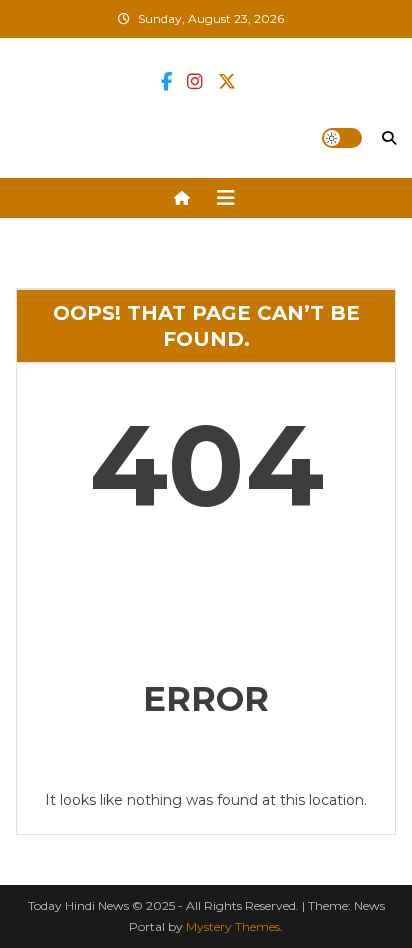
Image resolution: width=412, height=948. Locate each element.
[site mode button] (342, 138)
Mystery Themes (233, 926)
